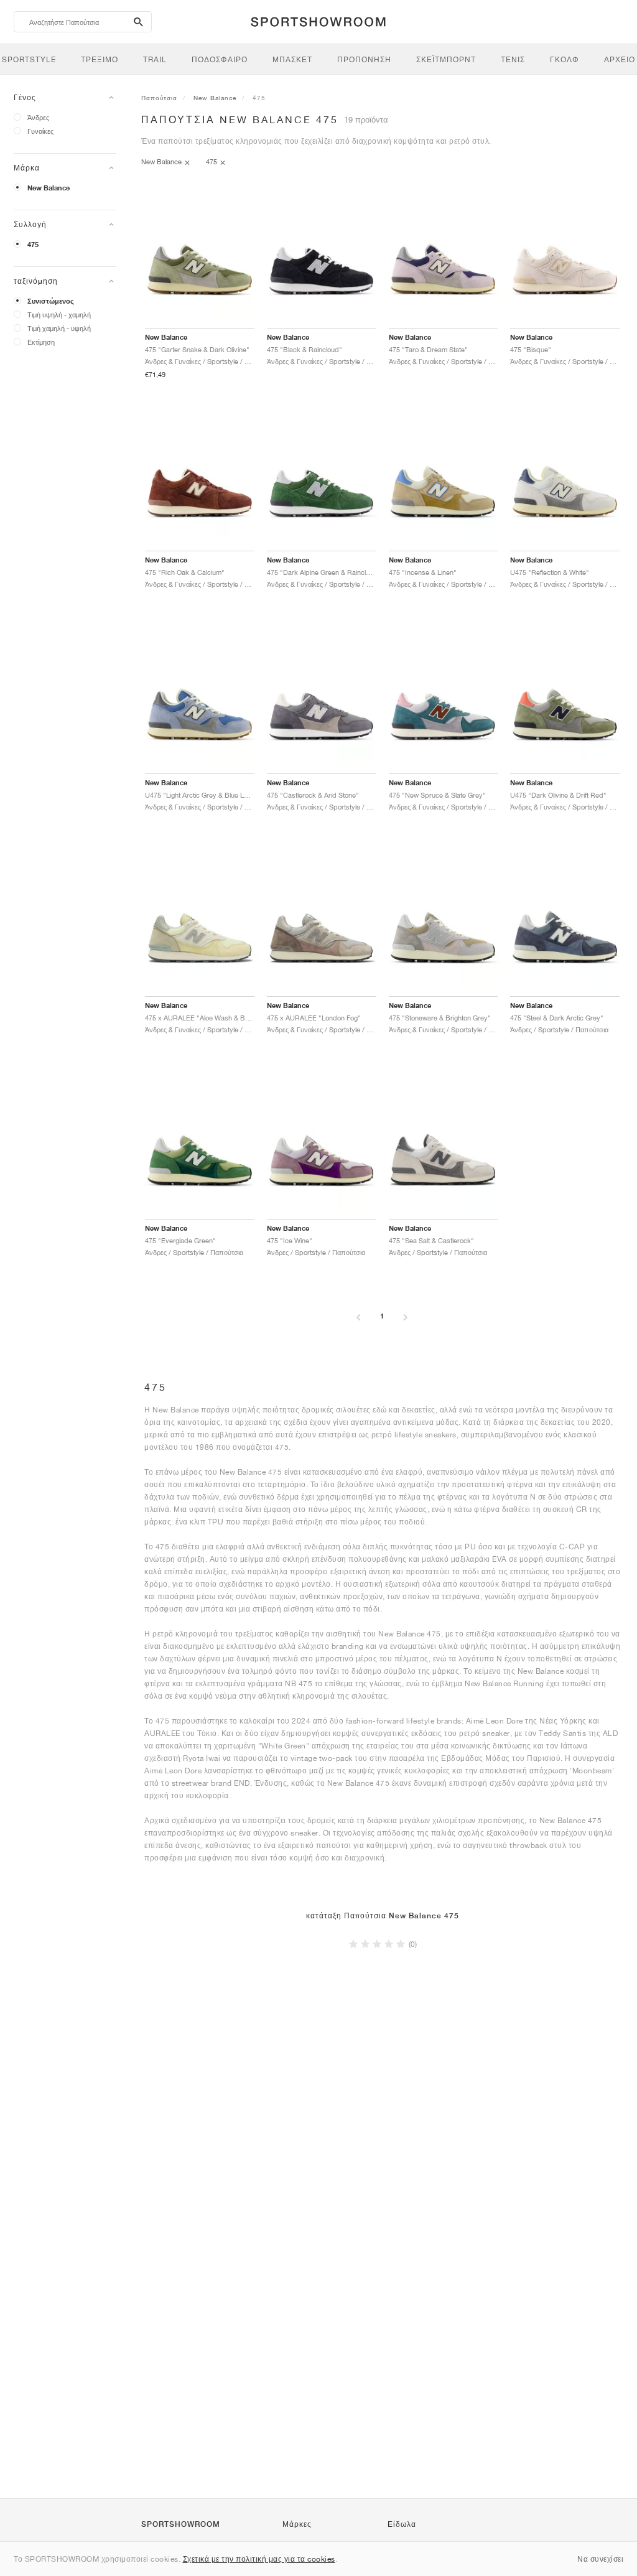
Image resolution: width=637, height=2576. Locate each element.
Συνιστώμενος (51, 301)
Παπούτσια (159, 98)
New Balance (49, 188)
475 (33, 245)
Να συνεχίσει (600, 2559)
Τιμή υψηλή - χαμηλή (59, 315)
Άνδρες (38, 117)
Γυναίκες (40, 131)
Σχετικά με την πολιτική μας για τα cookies (259, 2559)
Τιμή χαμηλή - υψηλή (59, 328)
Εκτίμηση (41, 342)
